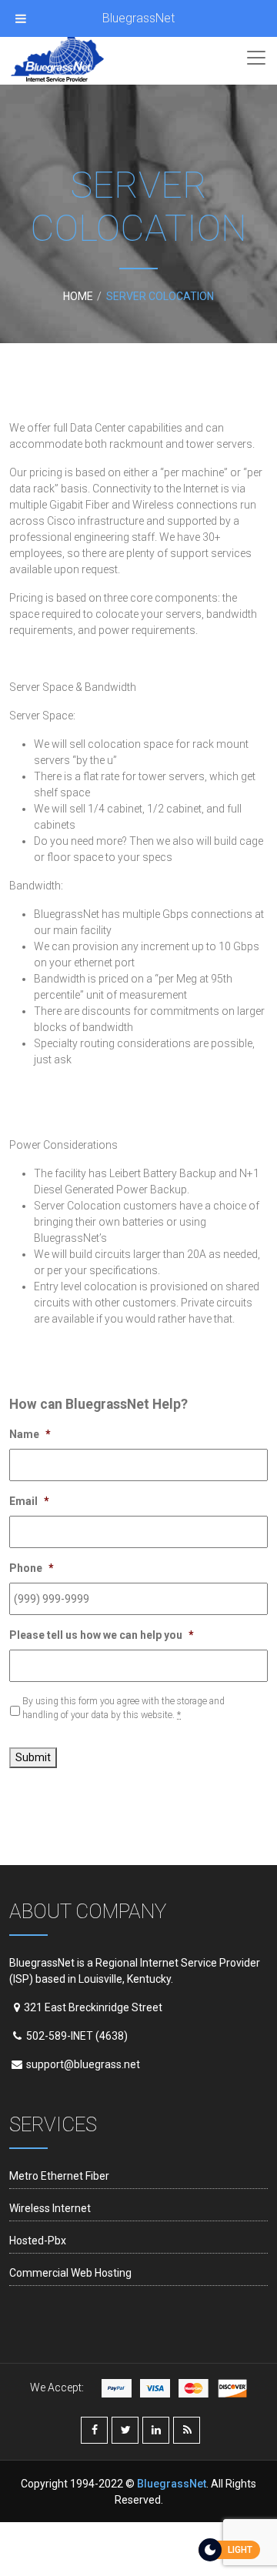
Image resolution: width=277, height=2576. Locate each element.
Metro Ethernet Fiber (59, 2176)
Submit (33, 1757)
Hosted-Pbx (38, 2241)
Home (78, 296)
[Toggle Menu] (21, 18)
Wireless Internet (50, 2208)
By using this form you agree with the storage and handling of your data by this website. (123, 1708)
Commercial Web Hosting (70, 2273)
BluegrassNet (138, 18)
